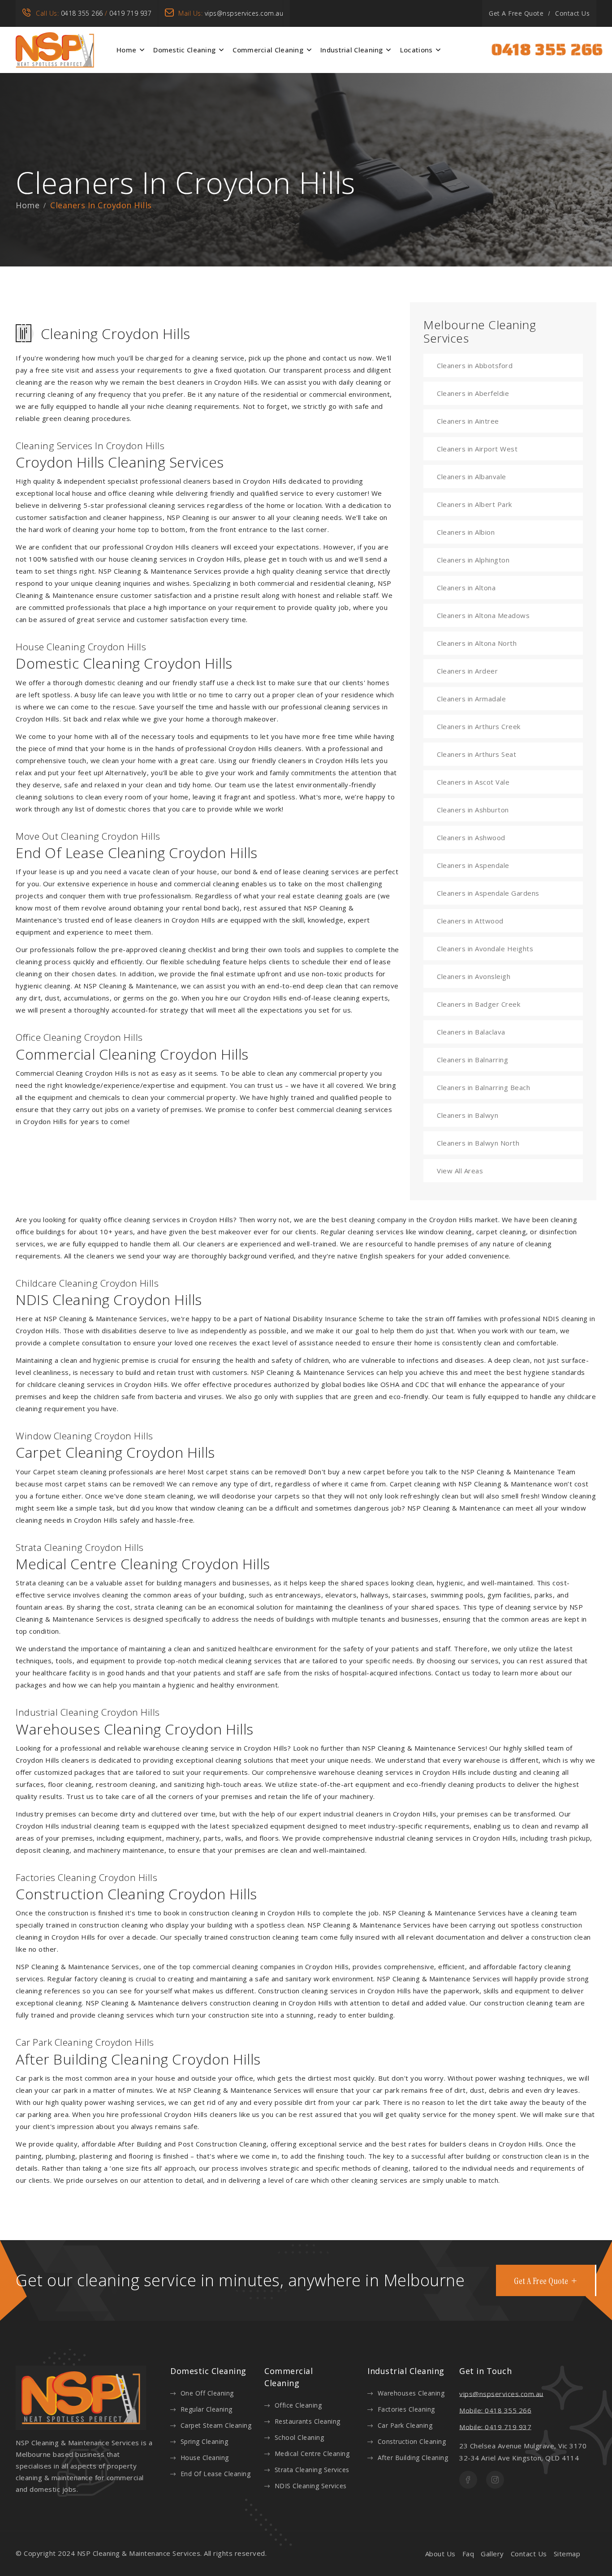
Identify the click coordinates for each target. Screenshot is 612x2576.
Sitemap (567, 2554)
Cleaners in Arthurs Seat (476, 754)
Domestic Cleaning (184, 50)
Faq (468, 2554)
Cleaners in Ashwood (471, 837)
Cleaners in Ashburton (473, 810)
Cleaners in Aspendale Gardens (488, 893)
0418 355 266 (82, 13)
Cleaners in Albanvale (472, 477)
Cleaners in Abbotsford (475, 365)
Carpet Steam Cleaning (216, 2425)
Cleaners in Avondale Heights (485, 949)
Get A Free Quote (516, 13)
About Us (440, 2554)
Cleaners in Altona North (477, 643)
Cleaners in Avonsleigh (474, 976)
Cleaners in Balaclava (471, 1032)
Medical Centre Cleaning (312, 2454)
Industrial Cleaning (352, 50)
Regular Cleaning (207, 2409)
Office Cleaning (298, 2405)
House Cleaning (205, 2458)
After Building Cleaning (413, 2458)
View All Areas (460, 1171)
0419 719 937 (130, 13)
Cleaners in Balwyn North (478, 1143)
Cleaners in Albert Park (474, 504)
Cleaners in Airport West (477, 449)
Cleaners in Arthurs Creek (479, 726)
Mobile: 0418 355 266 (495, 2410)
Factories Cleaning (406, 2409)
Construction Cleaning (412, 2441)
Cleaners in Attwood (470, 921)
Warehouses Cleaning (411, 2393)
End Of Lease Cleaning (215, 2474)
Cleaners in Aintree (468, 421)
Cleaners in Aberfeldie (473, 393)
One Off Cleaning (207, 2393)
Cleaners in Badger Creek (478, 1004)
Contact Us (572, 13)
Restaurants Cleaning (308, 2421)
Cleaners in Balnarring (472, 1060)
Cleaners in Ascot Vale (473, 782)
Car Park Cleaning (405, 2425)
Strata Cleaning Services (312, 2470)
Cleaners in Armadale (471, 699)
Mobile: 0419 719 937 (495, 2427)
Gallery (492, 2554)
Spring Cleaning (204, 2441)
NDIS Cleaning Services (311, 2486)
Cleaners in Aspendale (473, 865)
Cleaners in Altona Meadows (483, 615)
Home (126, 50)
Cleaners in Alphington (473, 560)
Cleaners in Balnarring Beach (483, 1087)
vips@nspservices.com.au (244, 13)
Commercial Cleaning (268, 50)
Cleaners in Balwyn (468, 1115)
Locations (416, 50)
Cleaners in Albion (466, 532)
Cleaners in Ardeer (467, 671)
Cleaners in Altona (466, 588)
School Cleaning (299, 2437)
